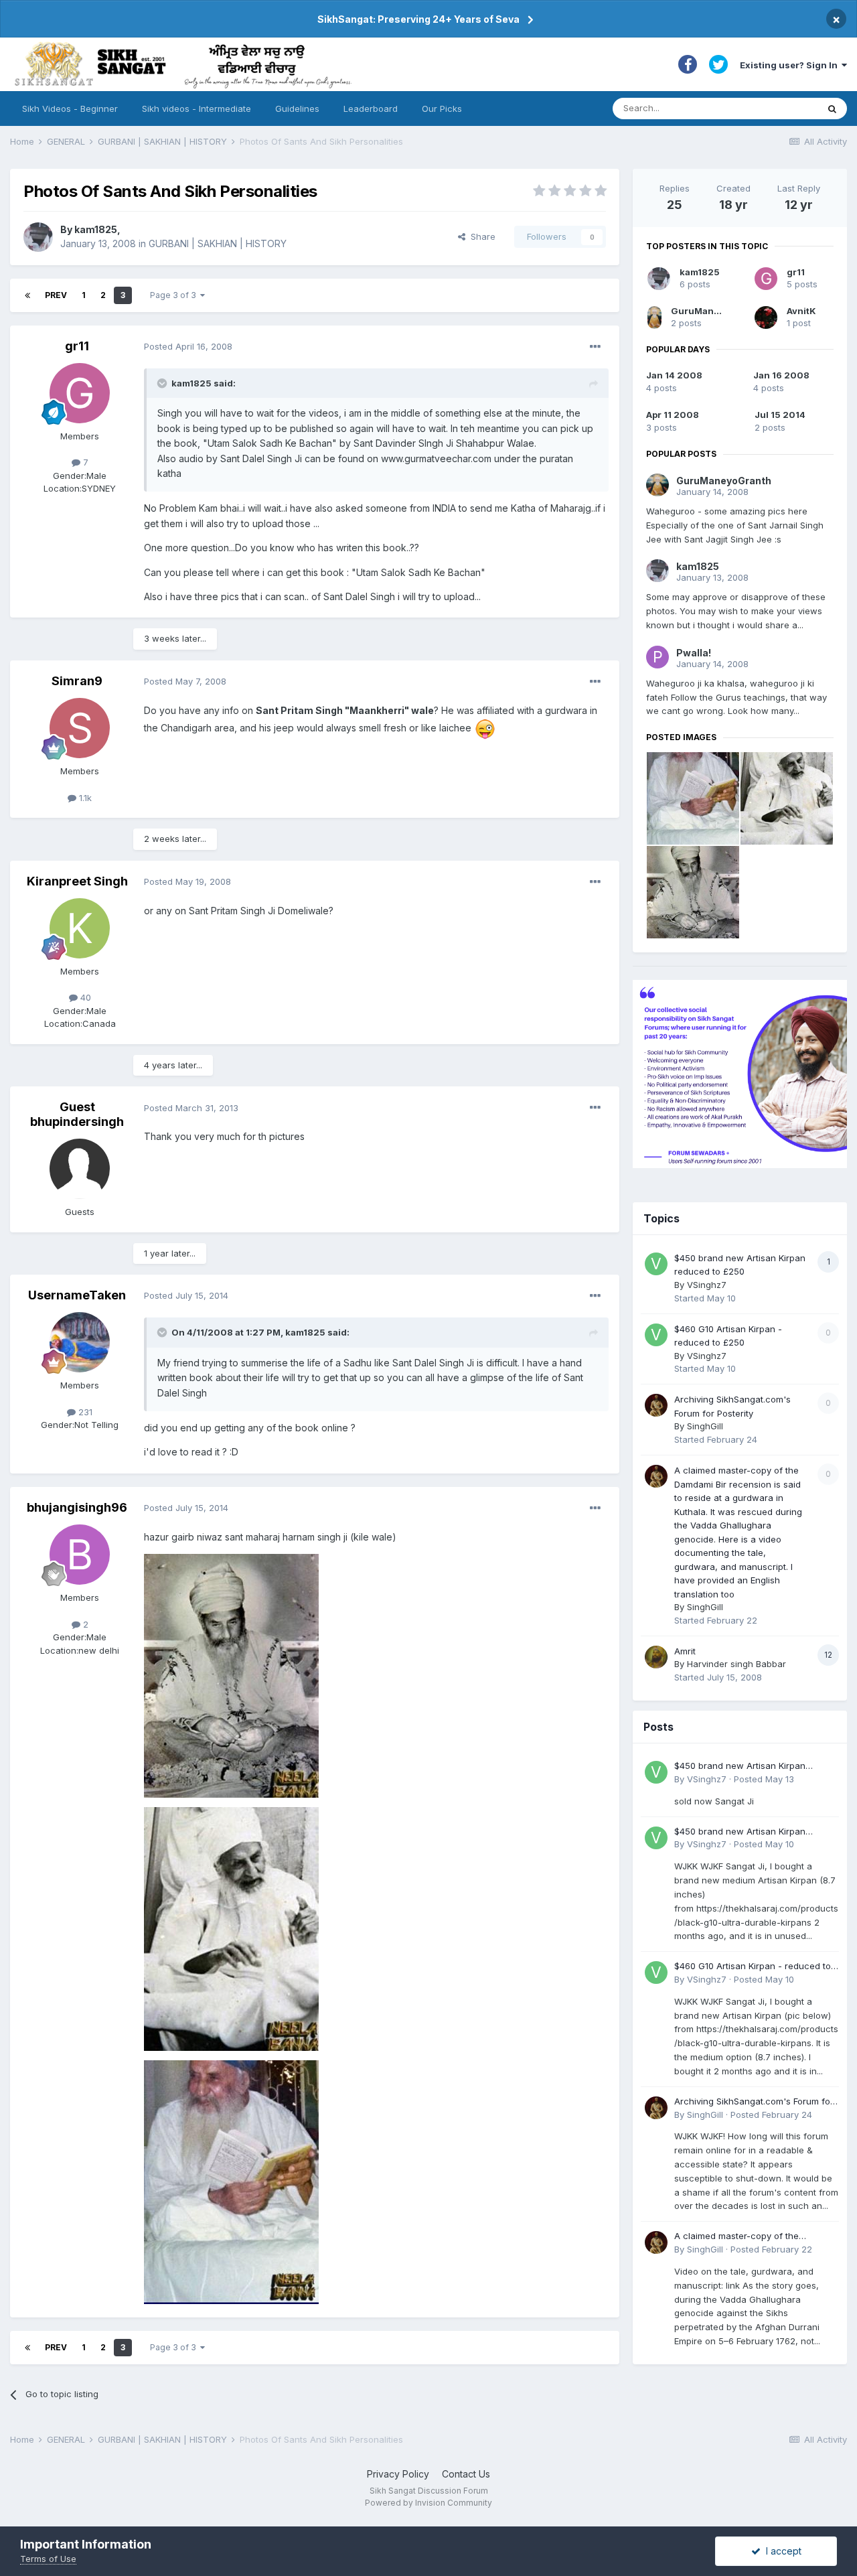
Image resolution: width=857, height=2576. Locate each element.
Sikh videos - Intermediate (197, 109)
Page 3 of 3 (175, 295)
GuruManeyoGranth (716, 311)
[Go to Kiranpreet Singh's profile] (80, 928)
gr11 (77, 346)
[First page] (27, 295)
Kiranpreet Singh (77, 881)
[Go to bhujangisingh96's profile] (80, 1555)
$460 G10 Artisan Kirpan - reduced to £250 (753, 1967)
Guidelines (297, 109)
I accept (781, 2551)
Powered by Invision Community (428, 2503)
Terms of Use (48, 2559)
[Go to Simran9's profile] (80, 728)
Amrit (685, 1651)
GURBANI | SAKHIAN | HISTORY (218, 243)
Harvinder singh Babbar (736, 1664)
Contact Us (466, 2474)
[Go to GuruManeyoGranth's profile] (654, 317)
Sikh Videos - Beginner (70, 109)
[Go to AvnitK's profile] (766, 317)
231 (84, 1412)
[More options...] (595, 347)
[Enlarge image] (485, 728)
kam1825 (96, 229)
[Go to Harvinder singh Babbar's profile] (656, 1657)
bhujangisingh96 (77, 1507)
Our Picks (442, 109)
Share (480, 236)
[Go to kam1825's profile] (38, 237)
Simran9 (77, 681)
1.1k (84, 798)
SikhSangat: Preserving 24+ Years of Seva (418, 19)
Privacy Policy (398, 2474)
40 (84, 997)
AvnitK (801, 311)
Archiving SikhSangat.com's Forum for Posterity (754, 2102)
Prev (56, 295)
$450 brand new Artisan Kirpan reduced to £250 (740, 1767)
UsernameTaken (77, 1295)
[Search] (832, 109)
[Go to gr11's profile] (80, 393)
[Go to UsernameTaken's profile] (80, 1342)
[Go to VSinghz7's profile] (656, 1264)
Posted (188, 346)
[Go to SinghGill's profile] (656, 1405)
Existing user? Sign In (791, 65)
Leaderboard (371, 109)
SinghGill (705, 1426)
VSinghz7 (707, 1285)
